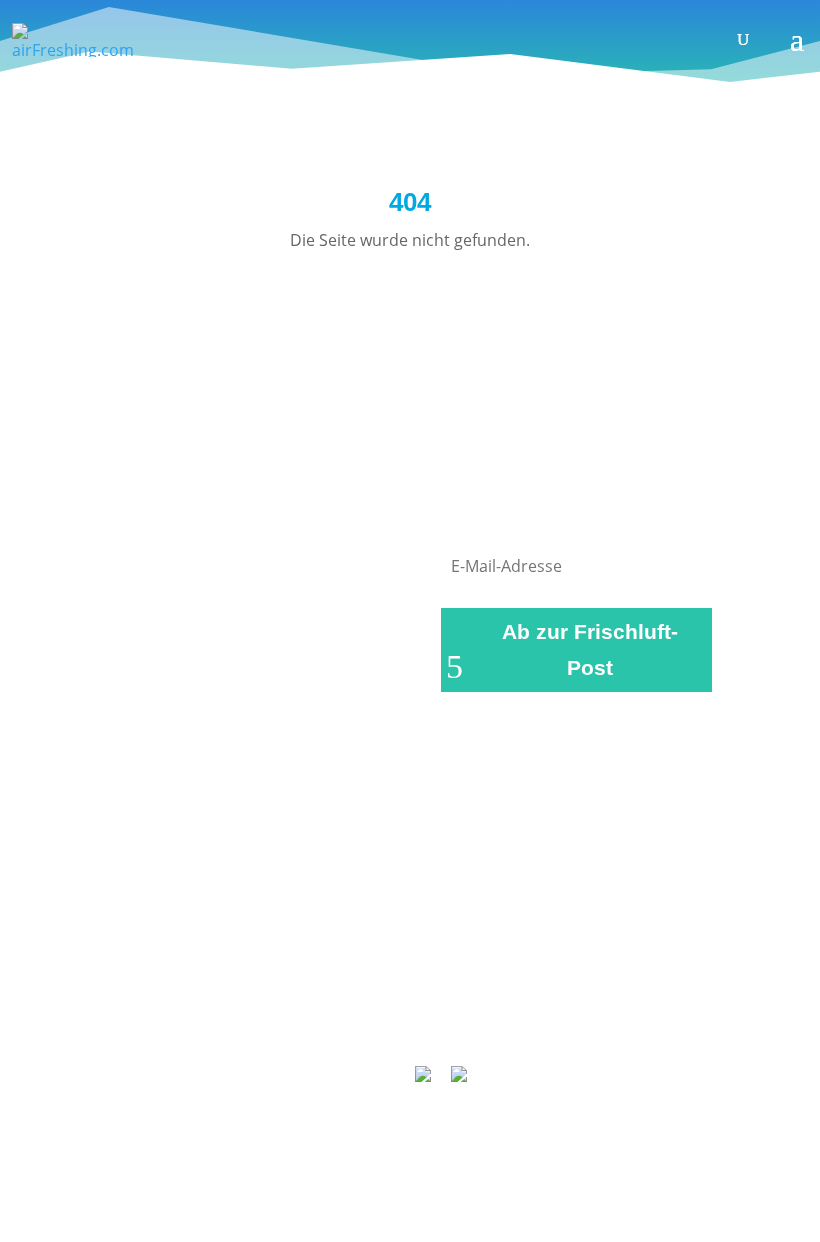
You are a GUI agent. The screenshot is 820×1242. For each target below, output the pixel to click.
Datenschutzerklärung (623, 992)
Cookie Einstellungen (473, 1018)
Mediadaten (330, 1018)
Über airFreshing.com (437, 992)
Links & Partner (171, 992)
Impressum (292, 992)
